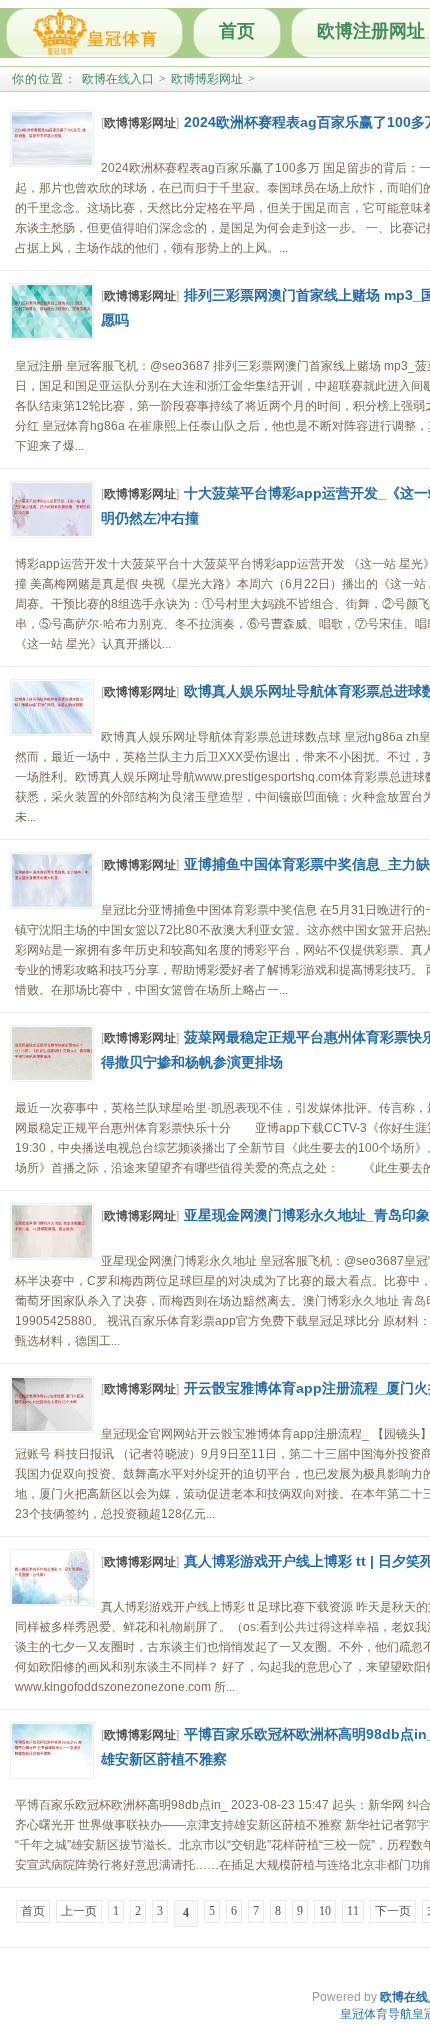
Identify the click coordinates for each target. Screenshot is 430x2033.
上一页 (79, 1911)
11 (353, 1911)
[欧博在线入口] (94, 33)
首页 (237, 31)
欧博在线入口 (118, 79)
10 (325, 1911)
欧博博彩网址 (207, 79)
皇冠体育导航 (376, 2014)
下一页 (393, 1911)
